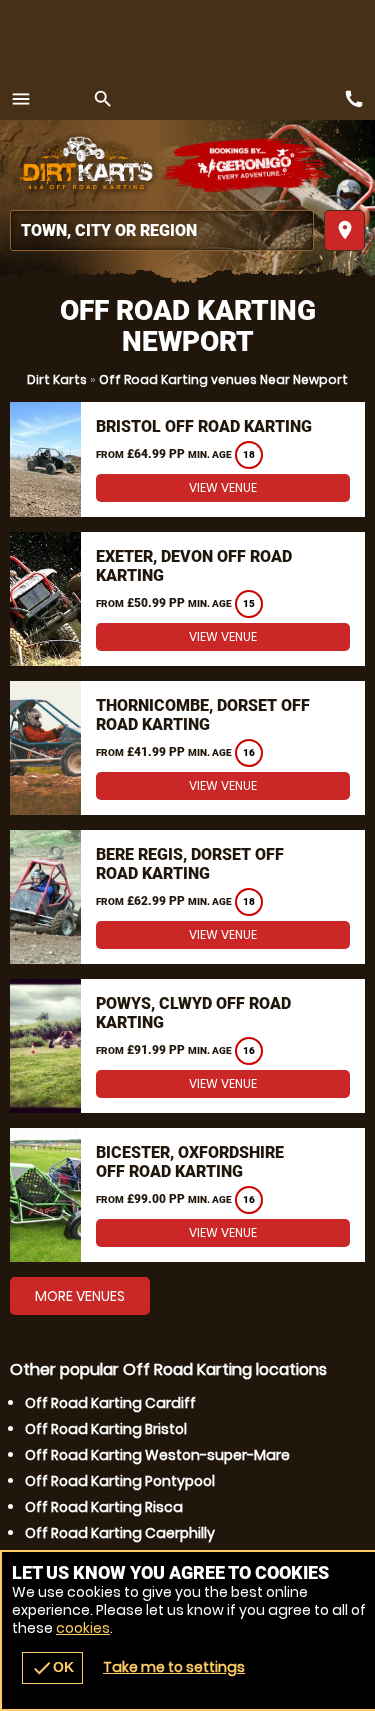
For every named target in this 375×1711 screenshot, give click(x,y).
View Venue (223, 487)
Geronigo (247, 165)
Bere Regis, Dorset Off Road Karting (190, 864)
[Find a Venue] (162, 230)
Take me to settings (174, 1667)
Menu (21, 99)
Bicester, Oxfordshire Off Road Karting (190, 1162)
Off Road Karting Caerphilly (120, 1533)
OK (52, 1668)
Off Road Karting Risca (104, 1507)
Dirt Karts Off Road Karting (85, 165)
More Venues (80, 1296)
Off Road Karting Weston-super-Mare (157, 1455)
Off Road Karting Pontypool (120, 1481)
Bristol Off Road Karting (204, 426)
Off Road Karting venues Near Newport (223, 379)
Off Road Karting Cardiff (110, 1403)
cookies (83, 1628)
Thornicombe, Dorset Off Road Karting (203, 715)
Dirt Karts (57, 379)
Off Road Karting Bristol (106, 1429)
